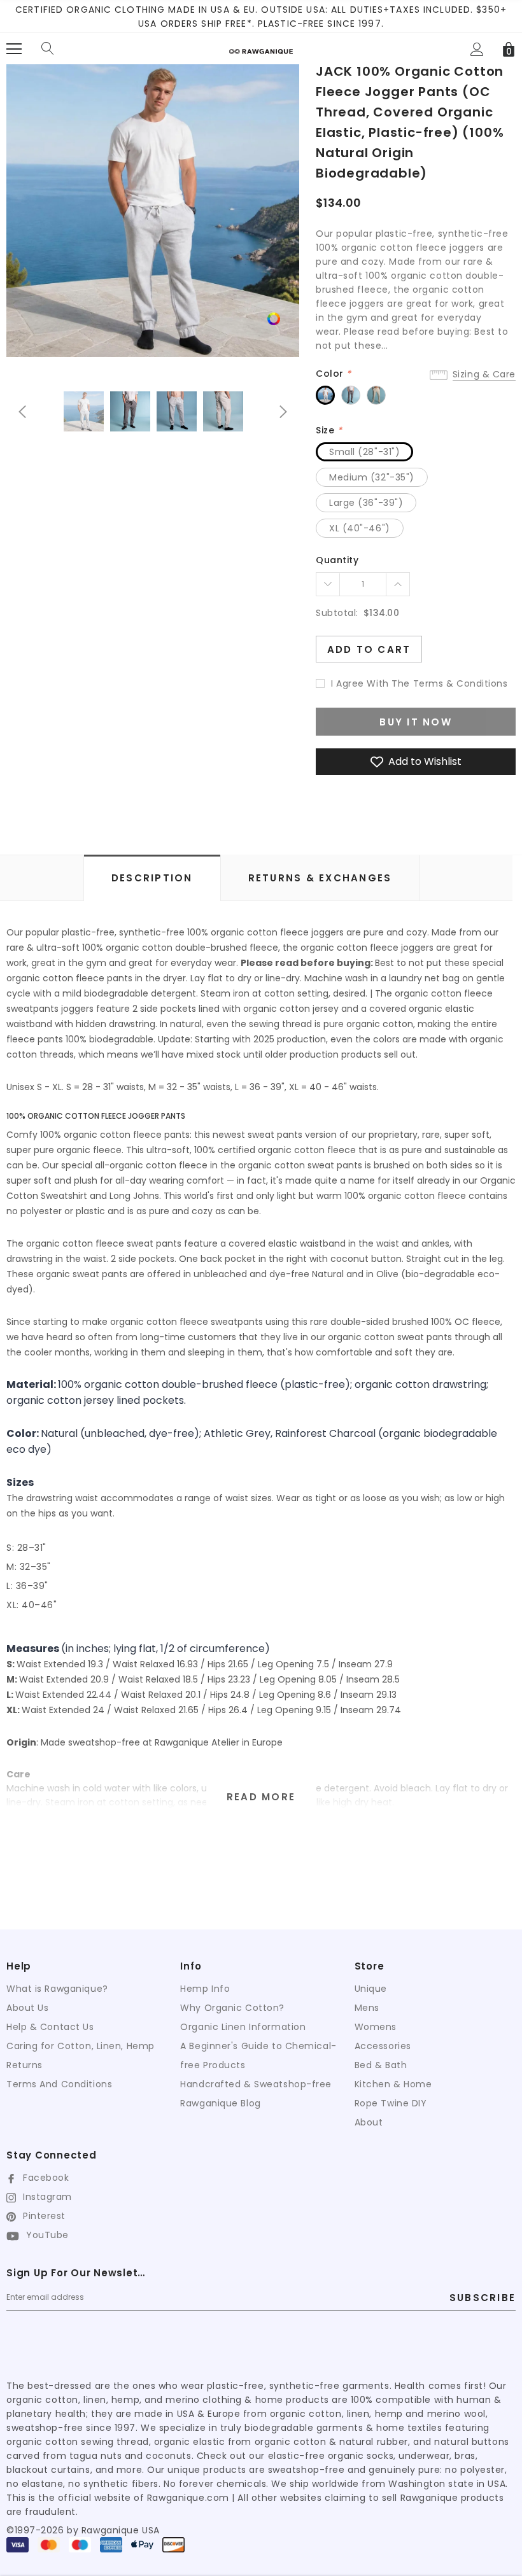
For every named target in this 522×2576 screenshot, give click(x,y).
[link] (274, 318)
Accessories (383, 2046)
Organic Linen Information (243, 2027)
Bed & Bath (381, 2065)
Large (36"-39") (366, 503)
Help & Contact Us (50, 2027)
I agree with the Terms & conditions (420, 683)
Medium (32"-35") (372, 477)
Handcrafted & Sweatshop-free (256, 2084)
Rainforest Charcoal (351, 395)
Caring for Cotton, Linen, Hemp (81, 2046)
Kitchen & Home (393, 2084)
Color (334, 374)
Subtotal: (337, 613)
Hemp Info (205, 1989)
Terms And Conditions (59, 2084)
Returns (25, 2065)
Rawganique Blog (220, 2103)
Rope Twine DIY (391, 2103)
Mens (367, 2008)
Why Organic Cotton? (232, 2008)
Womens (376, 2027)
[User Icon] (477, 49)
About (369, 2122)
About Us (27, 2008)
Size (329, 430)
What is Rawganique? (57, 1989)
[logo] (261, 47)
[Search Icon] (48, 49)
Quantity (337, 560)
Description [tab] (152, 878)
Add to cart (369, 649)
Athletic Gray (325, 395)
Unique (371, 1989)
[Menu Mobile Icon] (14, 49)
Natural (376, 395)
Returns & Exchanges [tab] (320, 878)
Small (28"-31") (364, 452)
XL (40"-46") (360, 528)
